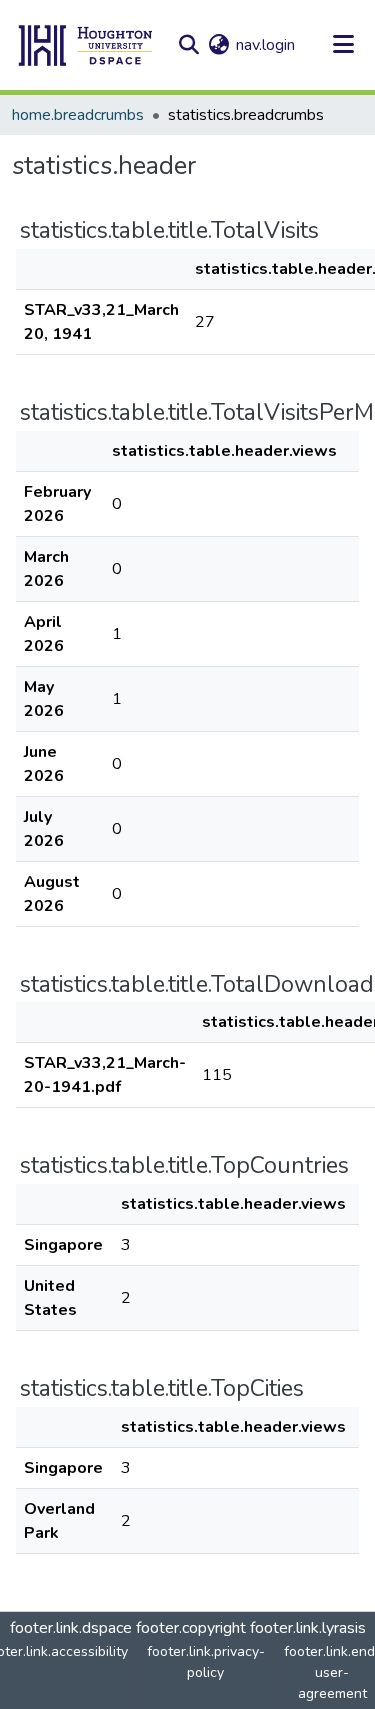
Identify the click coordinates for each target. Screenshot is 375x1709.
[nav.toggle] (343, 45)
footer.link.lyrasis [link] (308, 1628)
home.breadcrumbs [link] (78, 115)
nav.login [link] (265, 45)
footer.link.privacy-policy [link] (206, 1662)
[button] (86, 45)
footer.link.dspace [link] (71, 1628)
